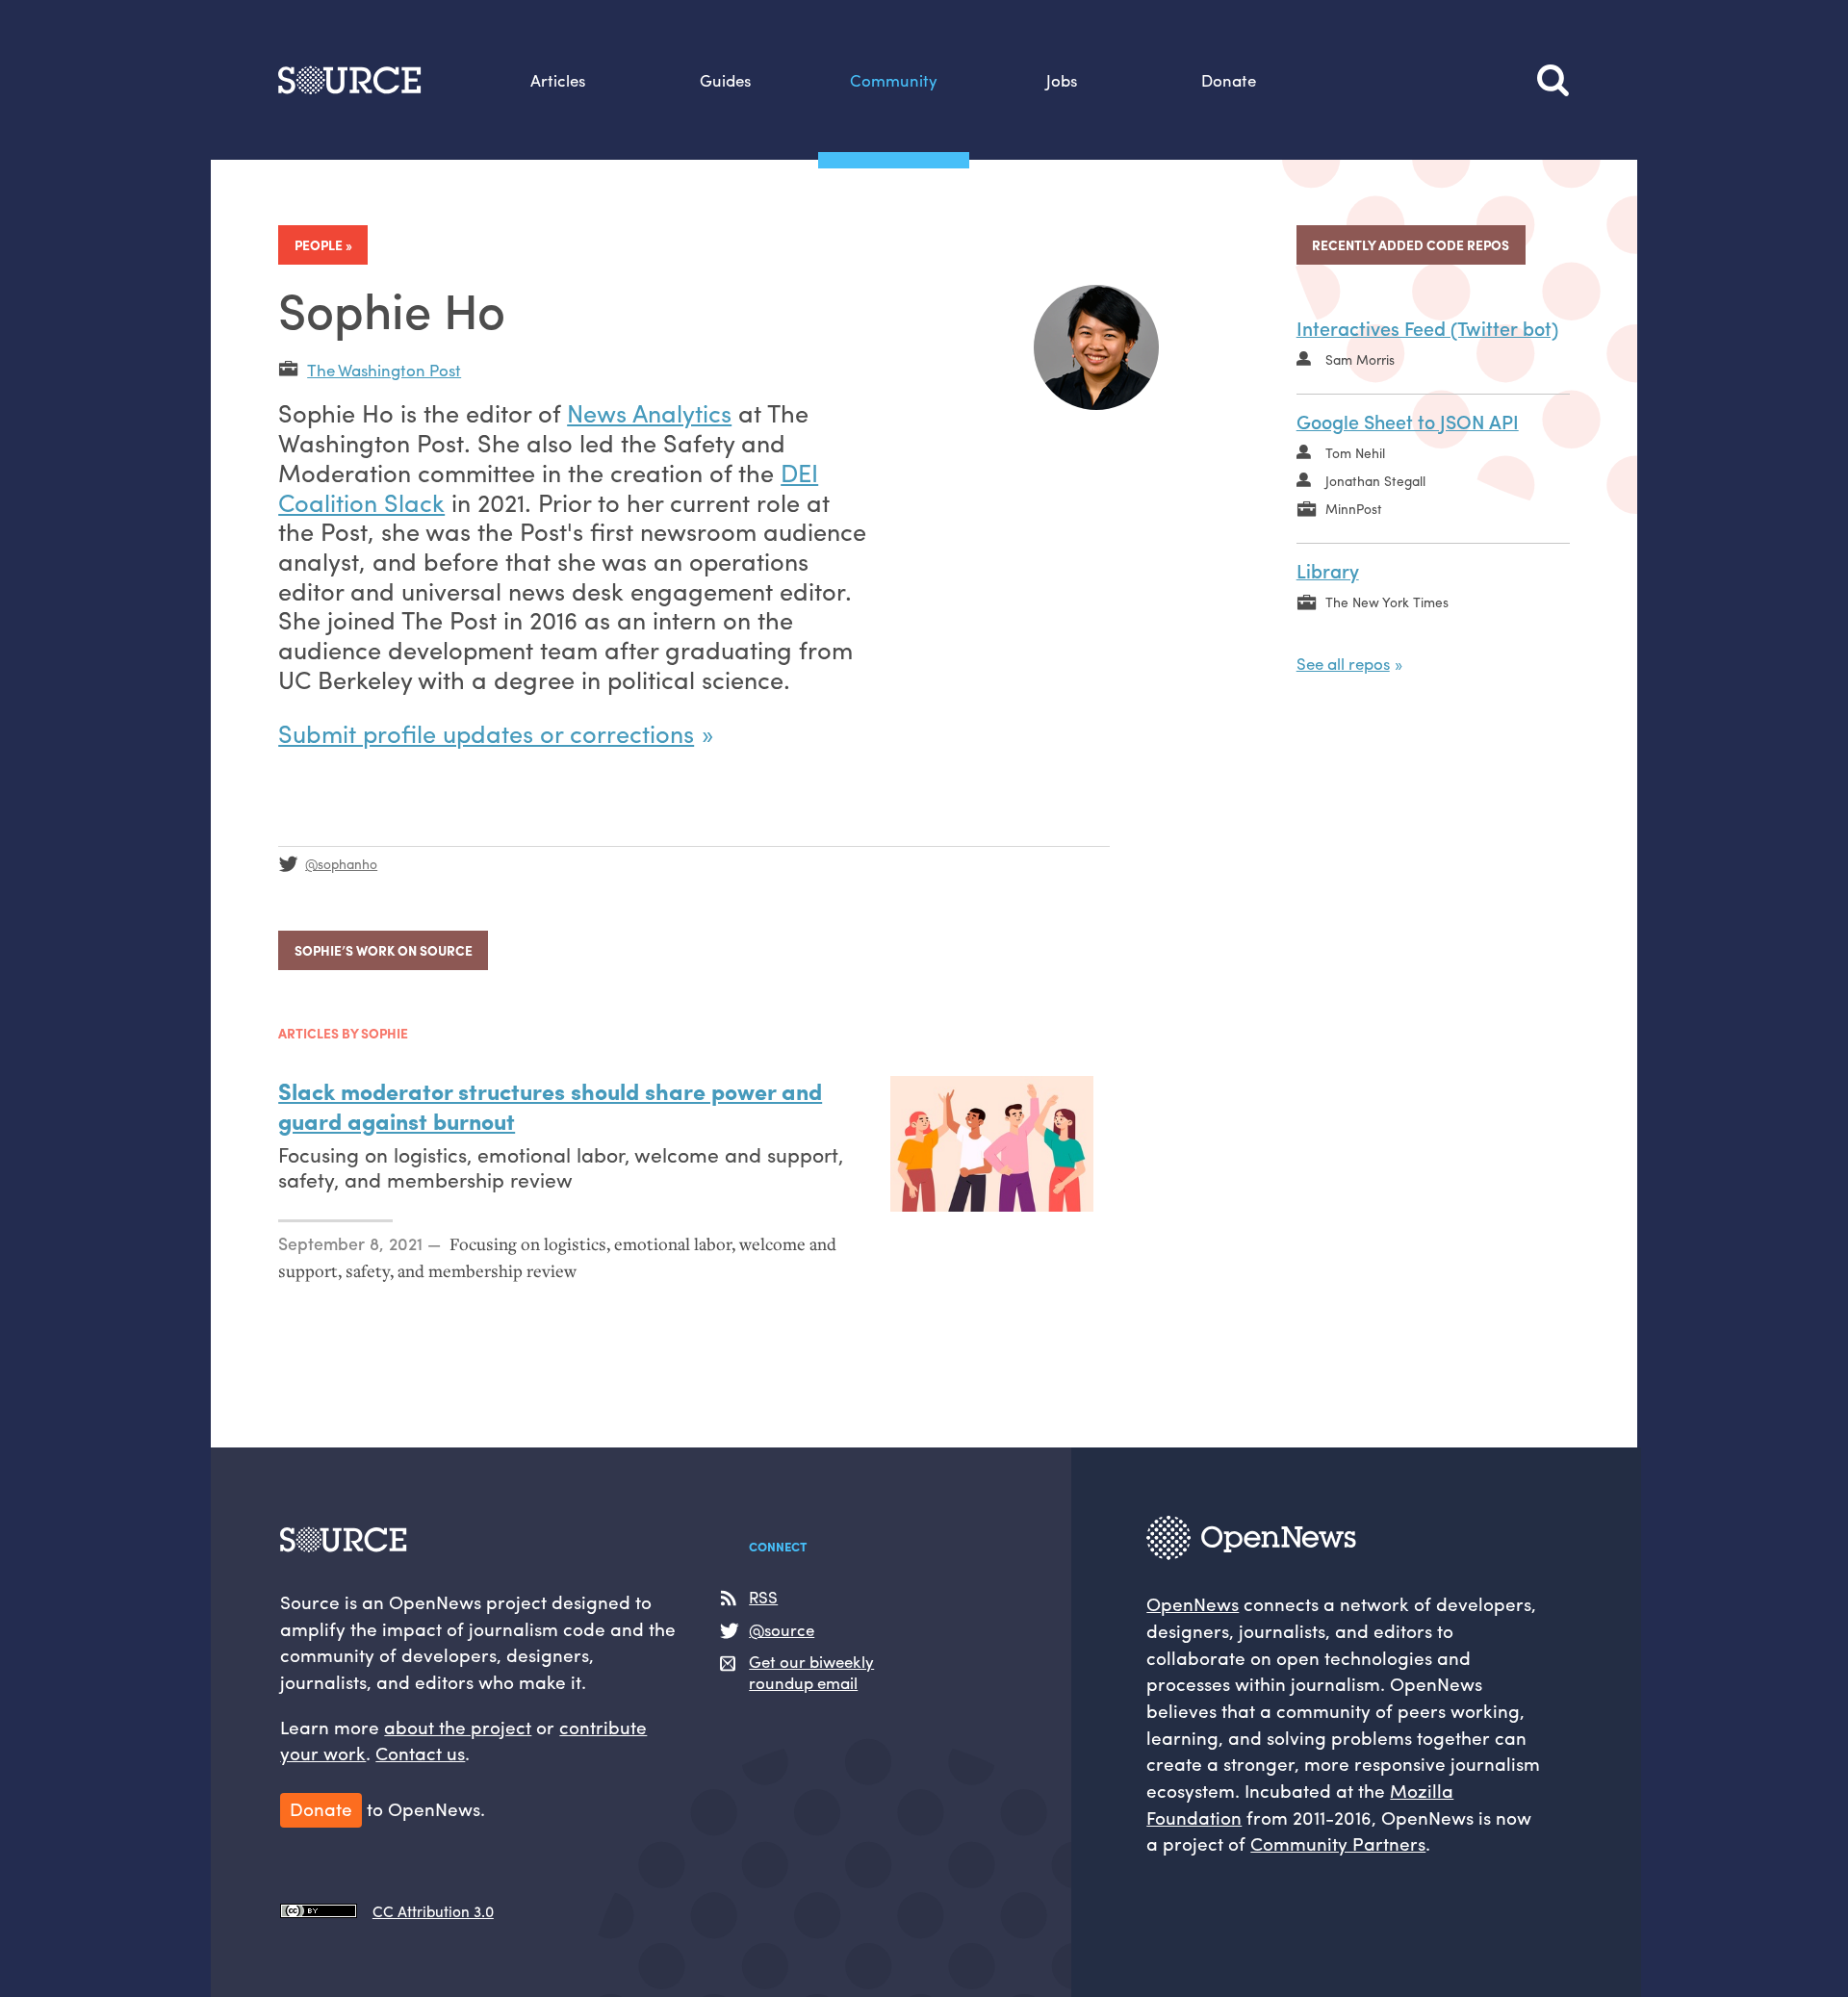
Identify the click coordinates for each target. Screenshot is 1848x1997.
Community (894, 80)
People (319, 244)
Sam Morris (1360, 359)
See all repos (1343, 663)
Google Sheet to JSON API (1408, 421)
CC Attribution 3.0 (433, 1911)
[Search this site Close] (1553, 80)
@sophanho (341, 863)
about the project (458, 1727)
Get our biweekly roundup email (811, 1672)
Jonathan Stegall (1375, 480)
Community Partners (1338, 1843)
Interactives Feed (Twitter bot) (1427, 328)
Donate (1229, 80)
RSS (763, 1597)
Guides (725, 80)
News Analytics (649, 412)
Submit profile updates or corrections (486, 733)
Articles (558, 80)
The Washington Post (384, 370)
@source (782, 1630)
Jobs (1062, 80)
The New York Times (1387, 602)
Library (1328, 570)
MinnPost (1354, 508)
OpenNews (1193, 1603)
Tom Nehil (1355, 452)
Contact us (420, 1753)
